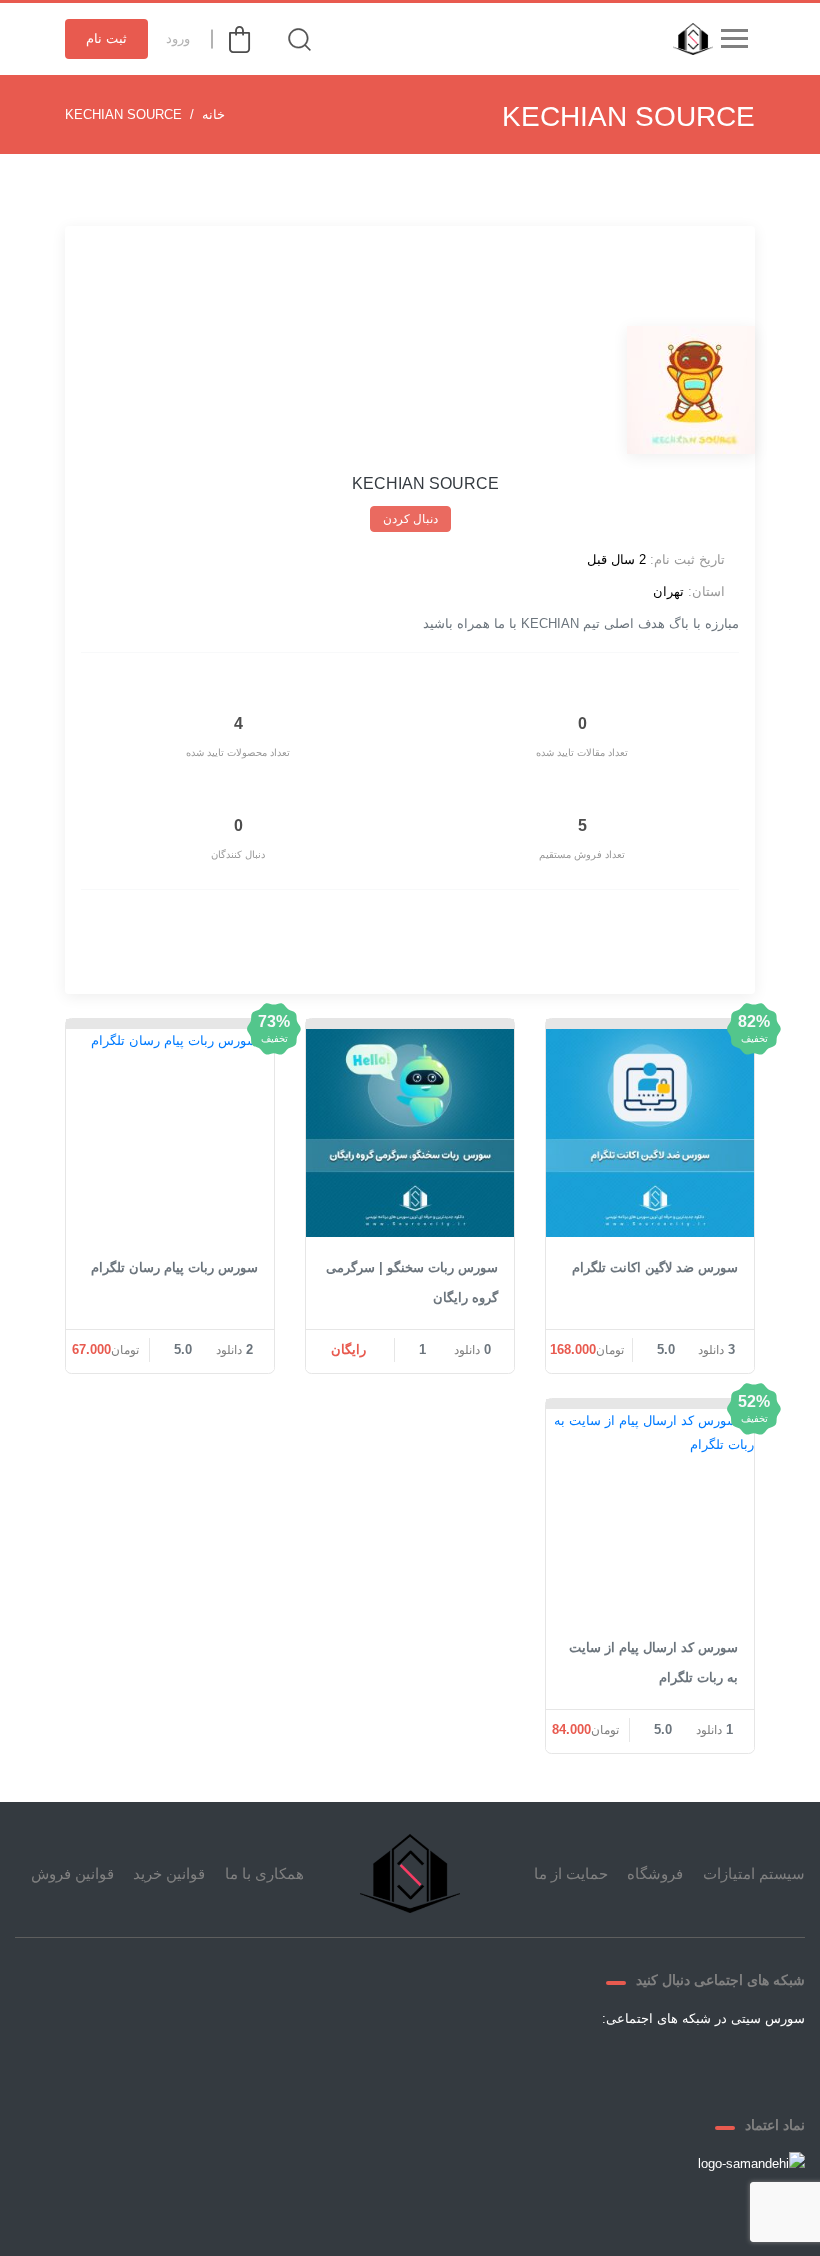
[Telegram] (92, 253)
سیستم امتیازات (754, 1873)
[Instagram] (591, 2065)
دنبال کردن (410, 519)
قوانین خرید (169, 1873)
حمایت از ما (571, 1873)
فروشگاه (655, 1873)
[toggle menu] (734, 39)
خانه (213, 114)
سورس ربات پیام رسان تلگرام (174, 1267)
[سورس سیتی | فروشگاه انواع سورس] (688, 39)
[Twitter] (687, 2065)
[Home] (410, 1873)
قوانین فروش (72, 1873)
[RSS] (543, 2065)
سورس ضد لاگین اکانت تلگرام (655, 1267)
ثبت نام (106, 38)
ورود (178, 38)
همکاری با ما (264, 1873)
